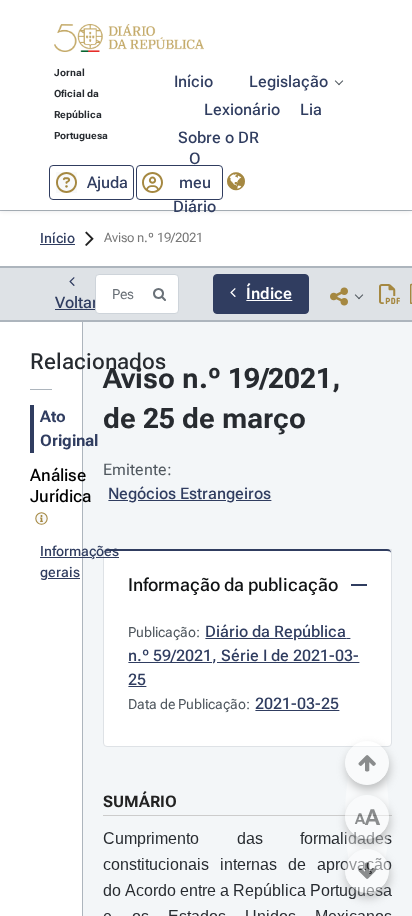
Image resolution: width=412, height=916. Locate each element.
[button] (129, 41)
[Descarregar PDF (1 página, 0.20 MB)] (389, 296)
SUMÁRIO (140, 801)
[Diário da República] (129, 42)
